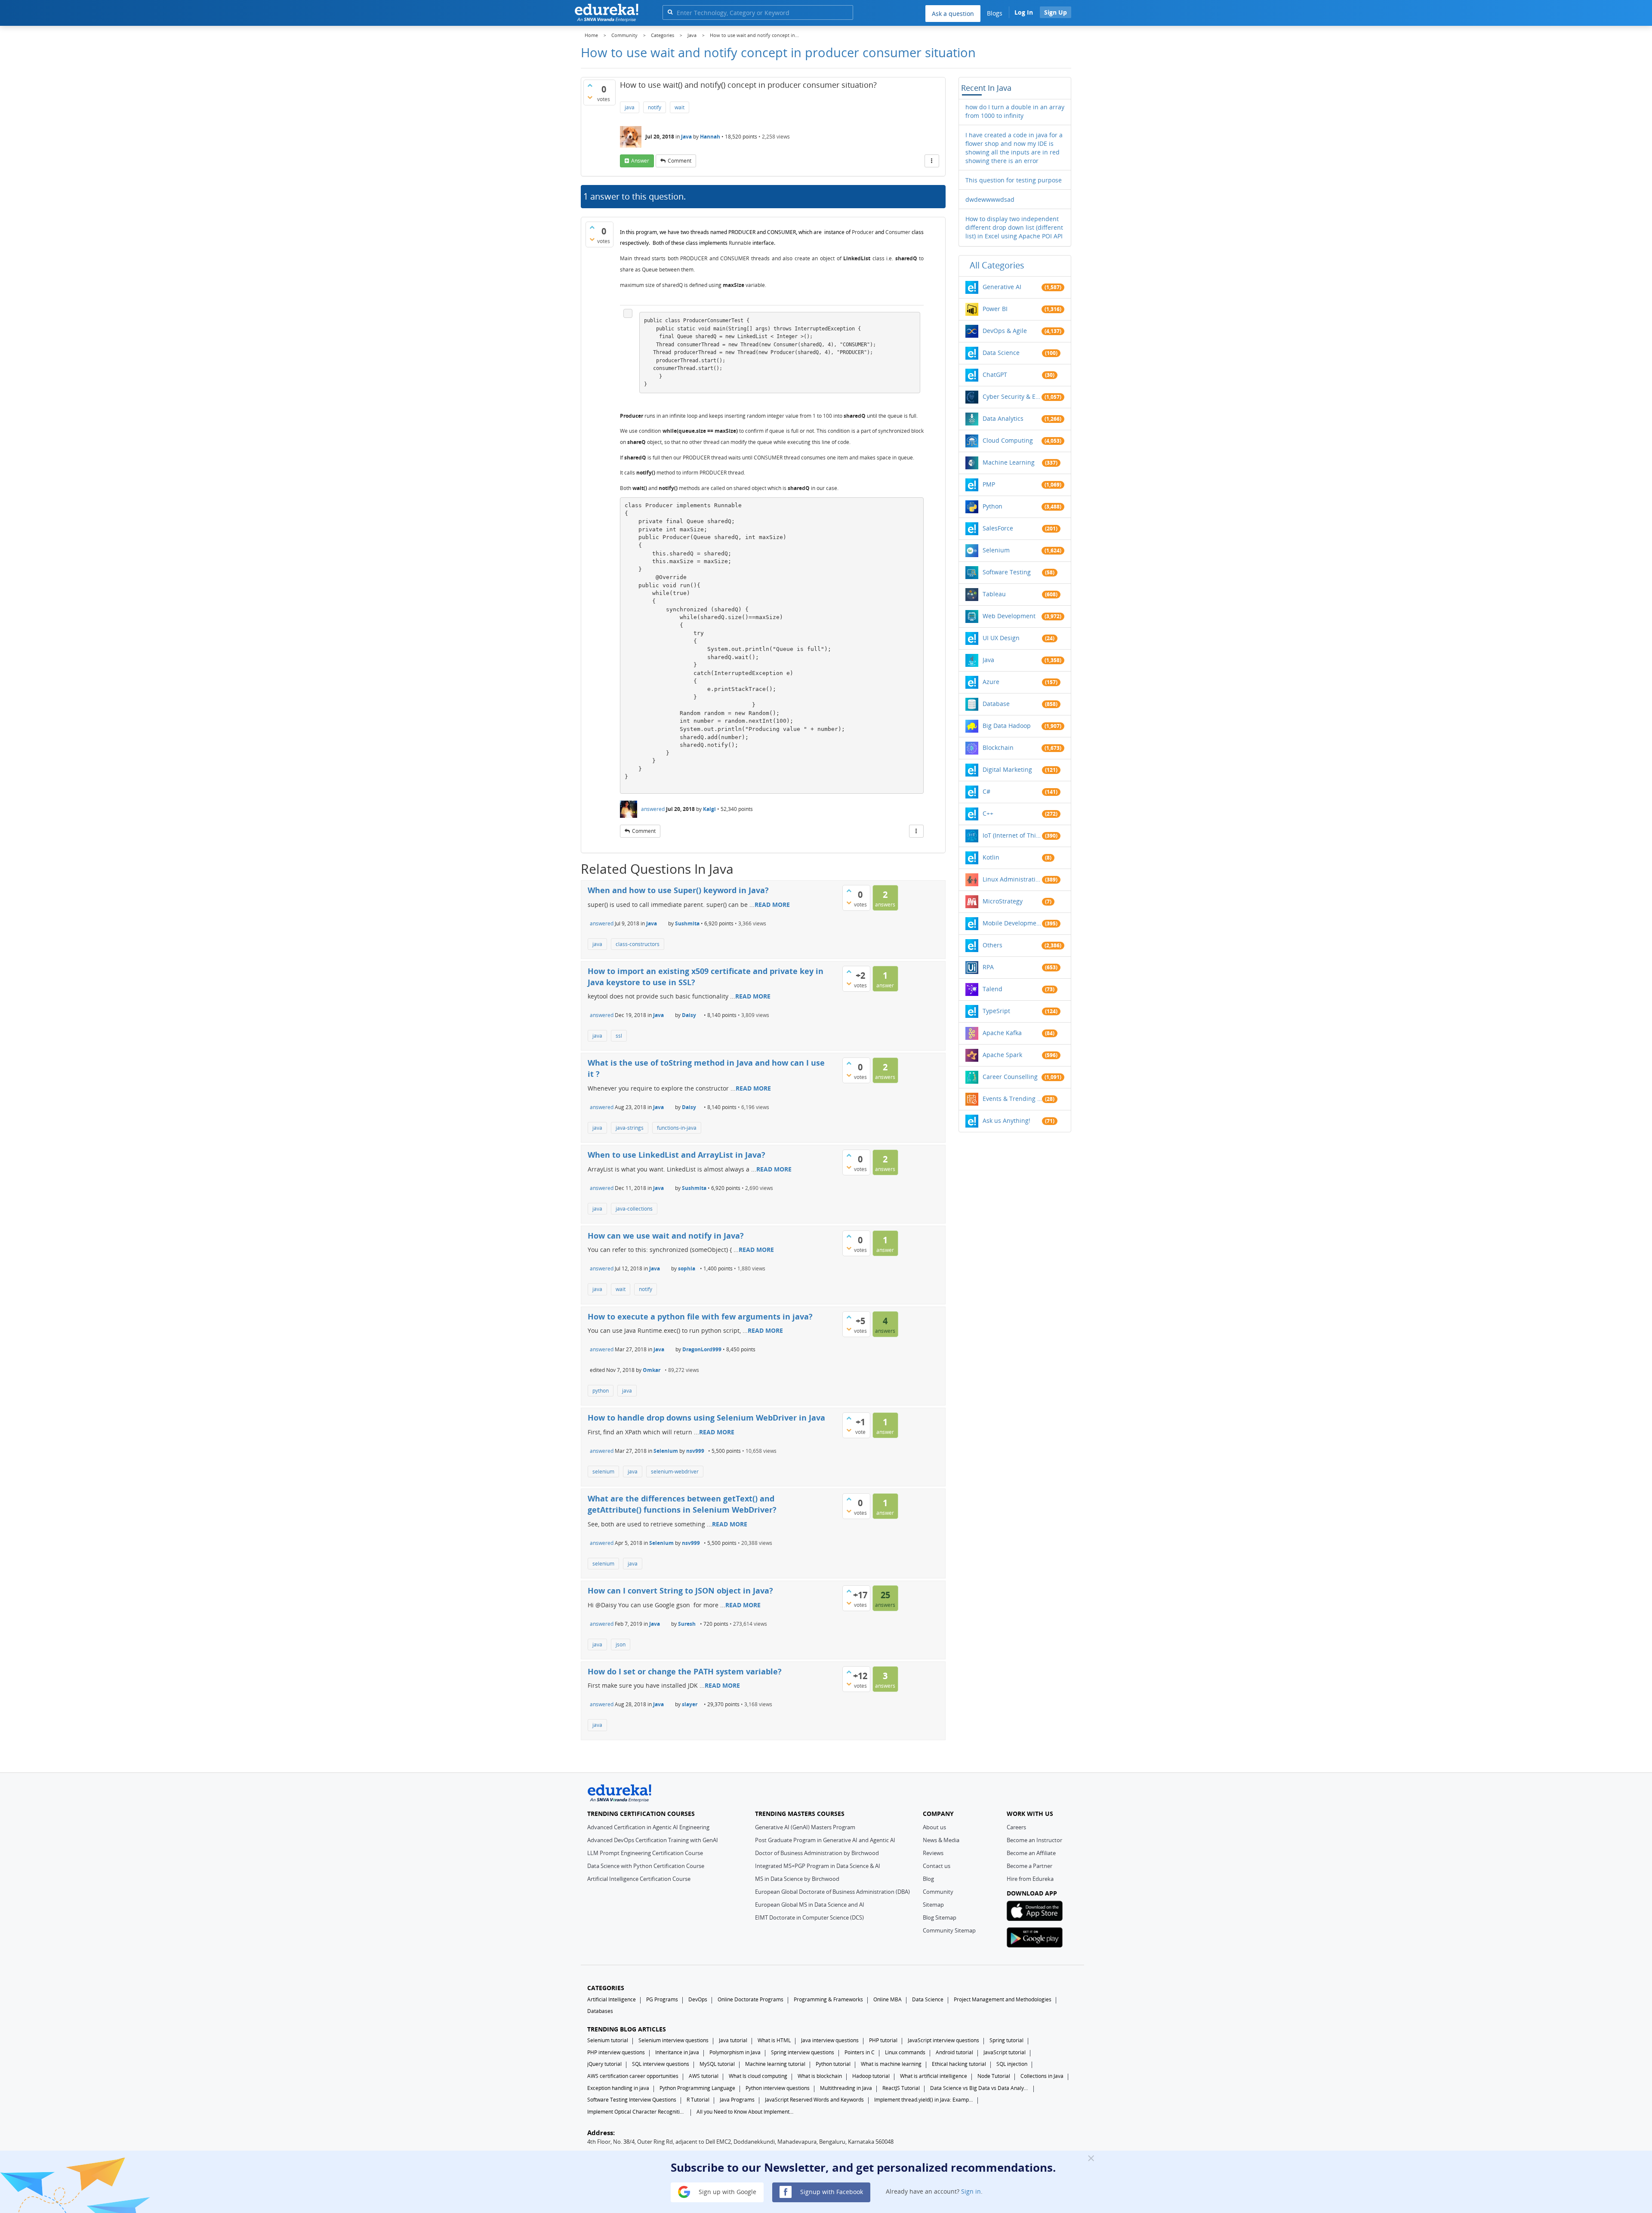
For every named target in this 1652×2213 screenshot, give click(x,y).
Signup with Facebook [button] (831, 2191)
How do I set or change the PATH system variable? (685, 1671)
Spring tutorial (1006, 2040)
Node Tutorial (994, 2076)
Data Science (1001, 353)
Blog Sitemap (940, 1917)
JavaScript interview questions (943, 2040)
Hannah (710, 137)
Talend (992, 989)
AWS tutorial (704, 2076)
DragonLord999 (702, 1349)
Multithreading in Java (846, 2088)
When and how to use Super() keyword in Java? (678, 890)
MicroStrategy (1003, 901)
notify (655, 107)
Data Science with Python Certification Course (646, 1866)
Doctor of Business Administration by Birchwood (817, 1853)
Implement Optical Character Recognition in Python (637, 2112)
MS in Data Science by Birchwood (797, 1879)
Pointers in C (860, 2052)
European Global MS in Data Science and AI (810, 1905)
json (621, 1644)
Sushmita (687, 923)
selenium (603, 1472)
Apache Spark (1002, 1055)
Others (992, 945)
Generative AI (1002, 287)
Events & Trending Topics (1012, 1099)
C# (986, 791)
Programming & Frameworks (828, 1999)
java (630, 107)
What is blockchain (820, 2076)
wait (680, 107)
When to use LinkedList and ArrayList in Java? (677, 1155)
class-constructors (638, 944)
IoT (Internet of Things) (1012, 835)
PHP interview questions (616, 2052)
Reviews (933, 1853)
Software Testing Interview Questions (632, 2100)
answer (640, 161)
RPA (988, 967)
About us (934, 1827)
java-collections (634, 1209)
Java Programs (737, 2100)
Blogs (995, 13)
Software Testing (1007, 572)
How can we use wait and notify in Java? (666, 1236)
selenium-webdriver (675, 1472)
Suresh (687, 1624)
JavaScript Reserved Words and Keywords (814, 2100)
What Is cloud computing (758, 2076)
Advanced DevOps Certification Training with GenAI (653, 1840)
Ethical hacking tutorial (959, 2064)
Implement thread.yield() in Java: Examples (924, 2100)
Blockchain (998, 747)
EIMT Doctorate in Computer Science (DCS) (809, 1917)
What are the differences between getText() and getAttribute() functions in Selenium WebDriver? (682, 1504)
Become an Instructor (1034, 1840)
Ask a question (953, 14)
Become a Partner (1029, 1866)
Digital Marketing (1007, 769)
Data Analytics (1003, 418)
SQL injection (1012, 2064)
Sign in (971, 2191)
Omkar (652, 1370)
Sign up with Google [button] (727, 2191)
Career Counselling (1010, 1077)
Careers (1016, 1827)
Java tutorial (733, 2040)
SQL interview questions (661, 2064)
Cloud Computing (1008, 440)
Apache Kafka (1002, 1033)
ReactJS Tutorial (901, 2088)
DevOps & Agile (1005, 331)
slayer (690, 1704)
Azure (991, 682)
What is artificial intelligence (934, 2076)
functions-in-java (677, 1128)
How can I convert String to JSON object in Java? (680, 1590)
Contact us (937, 1866)
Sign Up (1056, 12)
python (601, 1391)
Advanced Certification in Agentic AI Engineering (648, 1827)
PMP (989, 484)
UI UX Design (1001, 638)
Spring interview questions (803, 2052)
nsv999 (695, 1451)
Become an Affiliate (1031, 1853)
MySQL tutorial (717, 2064)
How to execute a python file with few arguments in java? (700, 1316)
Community (938, 1892)
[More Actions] (932, 161)
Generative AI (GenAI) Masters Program (805, 1827)
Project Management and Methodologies (1003, 1999)
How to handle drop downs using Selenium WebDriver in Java (706, 1418)
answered (653, 809)
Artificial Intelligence (612, 1999)
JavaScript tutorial (1005, 2052)
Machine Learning (1009, 462)
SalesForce (998, 528)
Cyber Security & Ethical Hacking (1012, 396)
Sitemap (933, 1905)
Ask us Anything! (1006, 1120)
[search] (670, 12)
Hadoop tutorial (871, 2076)
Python (992, 506)
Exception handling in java (618, 2088)
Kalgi (709, 809)
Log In (1024, 12)
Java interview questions (830, 2040)
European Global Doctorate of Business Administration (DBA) (832, 1892)
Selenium (666, 1451)
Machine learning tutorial (775, 2064)
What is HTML (774, 2040)
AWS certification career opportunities (633, 2076)
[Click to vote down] (590, 97)
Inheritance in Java (677, 2052)
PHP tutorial (883, 2040)
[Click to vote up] (590, 85)
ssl (619, 1036)
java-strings (630, 1128)
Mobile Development (1012, 923)
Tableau (994, 594)
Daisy (689, 1015)
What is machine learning (891, 2064)
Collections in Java (1042, 2076)
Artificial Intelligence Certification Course (639, 1879)
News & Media (941, 1840)
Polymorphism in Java (735, 2052)
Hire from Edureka (1030, 1879)
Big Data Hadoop (1007, 726)
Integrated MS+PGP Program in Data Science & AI (818, 1866)
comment (680, 161)
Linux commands (905, 2052)
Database (996, 704)
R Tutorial (698, 2100)
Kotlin (991, 857)
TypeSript (996, 1011)
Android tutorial (954, 2052)
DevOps (698, 1999)
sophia (687, 1268)
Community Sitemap (949, 1930)
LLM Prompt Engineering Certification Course (645, 1853)
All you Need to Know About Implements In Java (746, 2112)
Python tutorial (833, 2064)
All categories (997, 265)
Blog (928, 1879)
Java (686, 137)
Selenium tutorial (608, 2040)
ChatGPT (995, 374)
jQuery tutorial (604, 2064)
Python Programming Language (697, 2088)
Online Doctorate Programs (750, 1999)
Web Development (1009, 616)
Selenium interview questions (673, 2040)
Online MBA (888, 1999)
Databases (600, 2011)
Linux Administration (1012, 879)
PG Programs (662, 1999)
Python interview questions (778, 2088)
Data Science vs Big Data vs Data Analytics (980, 2088)
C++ (988, 813)
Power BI (995, 309)
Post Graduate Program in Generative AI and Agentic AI (825, 1840)
